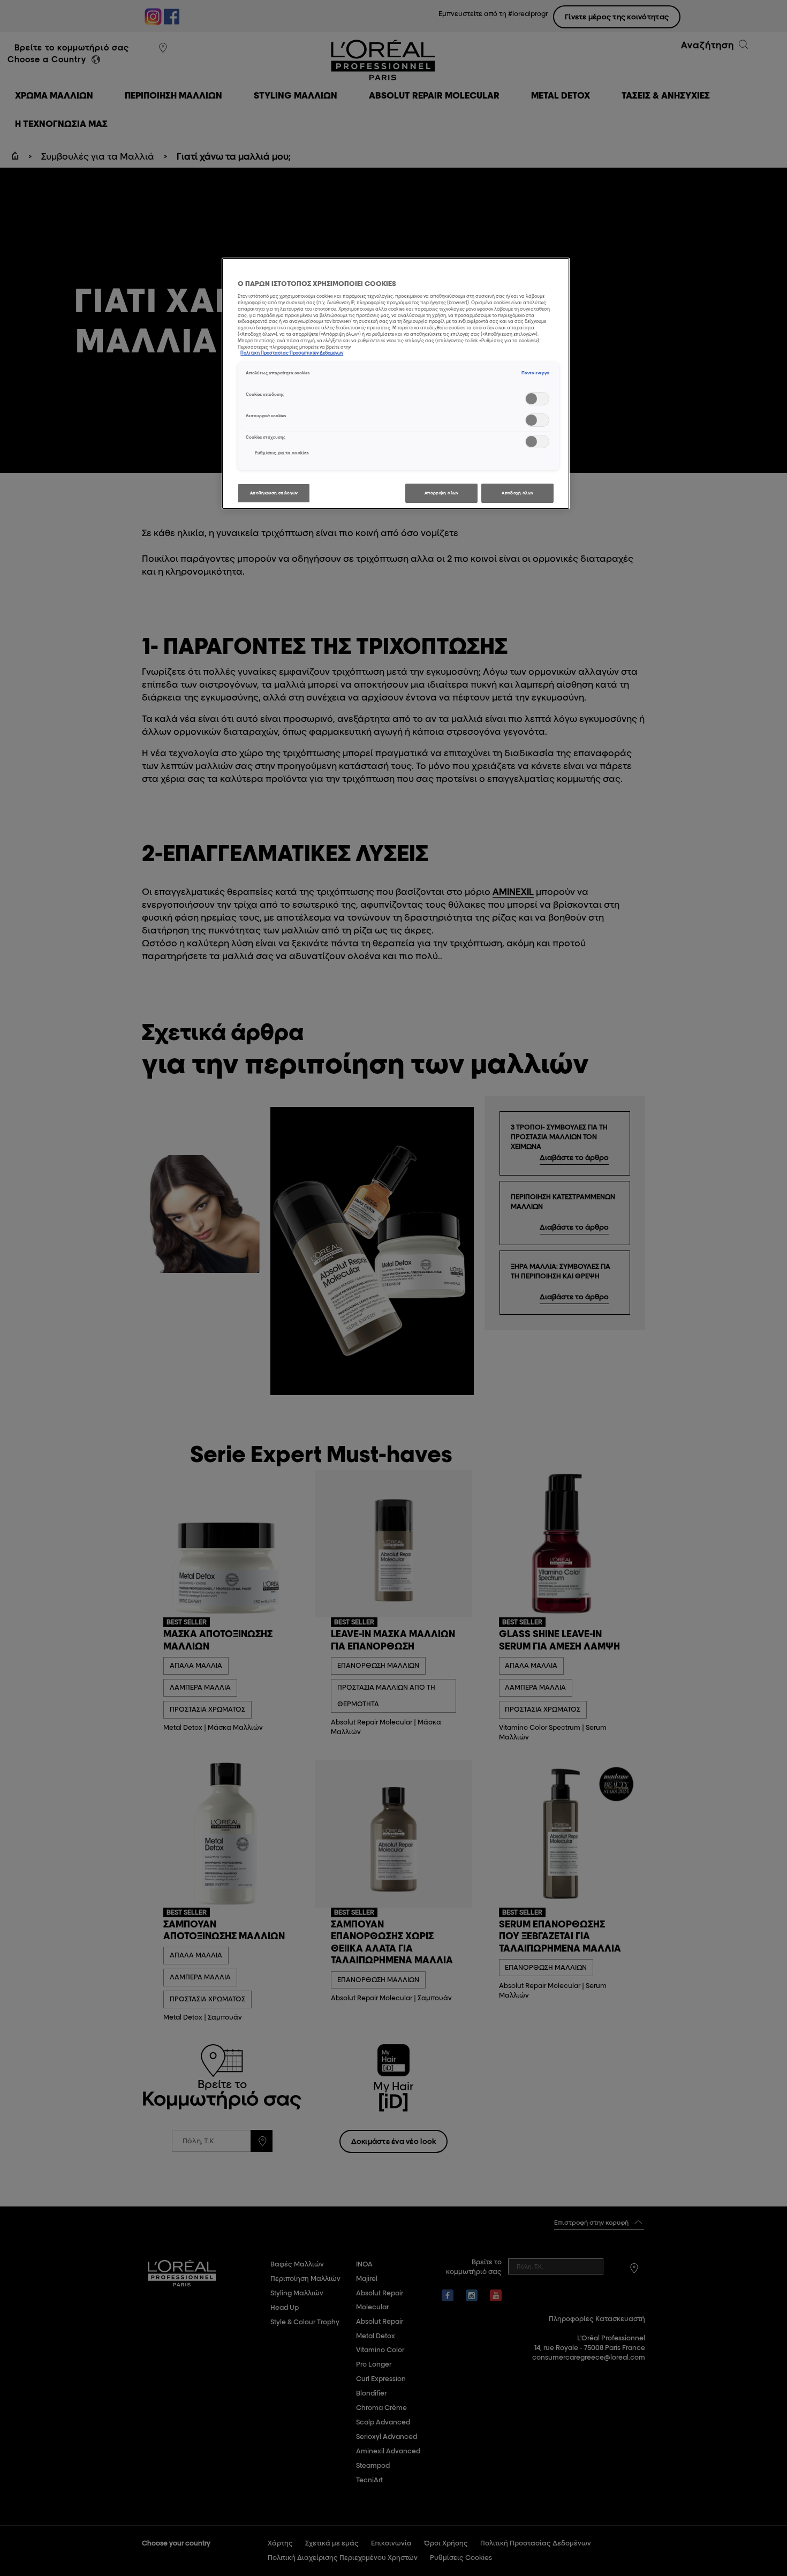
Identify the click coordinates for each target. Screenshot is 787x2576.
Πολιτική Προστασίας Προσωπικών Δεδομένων (292, 353)
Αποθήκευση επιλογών (274, 493)
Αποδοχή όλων (517, 493)
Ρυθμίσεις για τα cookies (282, 453)
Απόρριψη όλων (442, 493)
